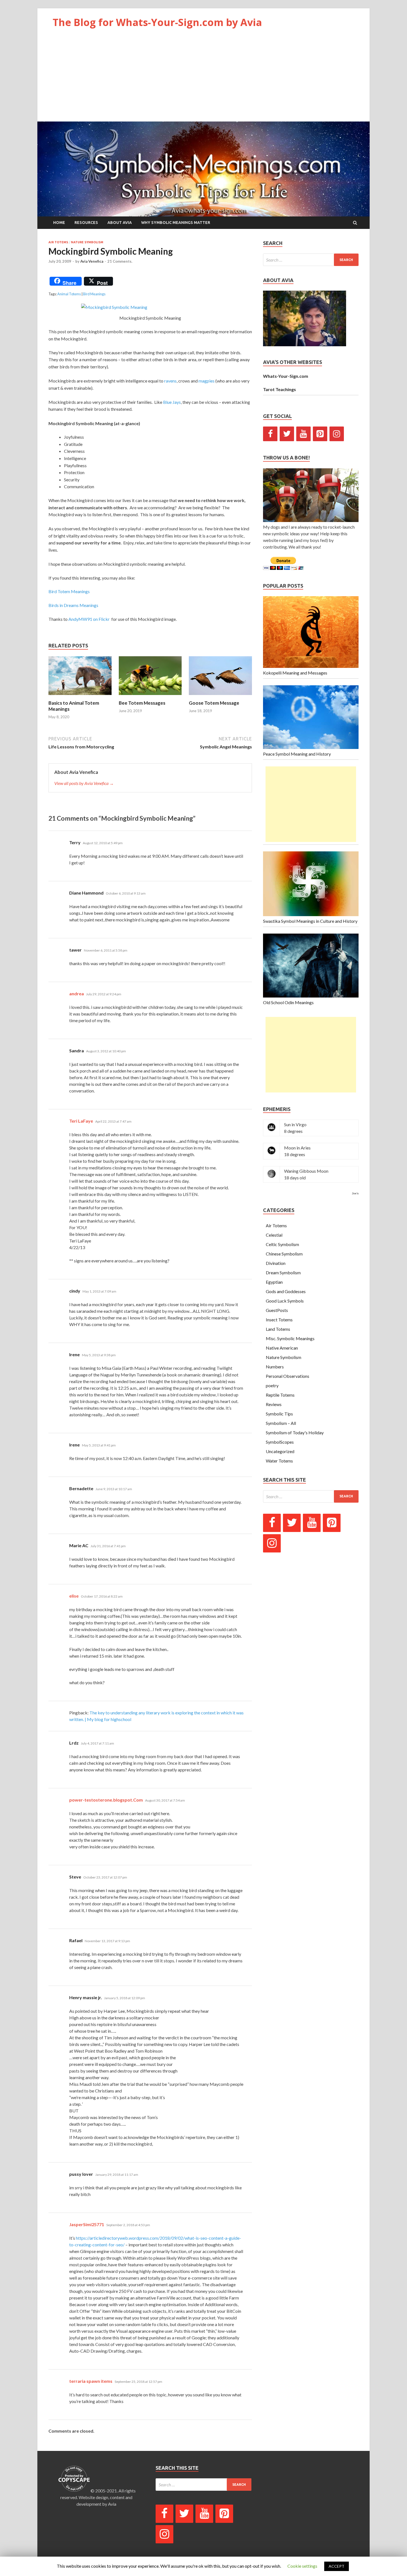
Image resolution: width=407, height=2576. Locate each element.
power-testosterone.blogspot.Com (106, 1800)
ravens (170, 381)
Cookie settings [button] (302, 2566)
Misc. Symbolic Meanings (290, 1338)
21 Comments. (120, 261)
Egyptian (274, 1282)
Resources (86, 223)
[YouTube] (303, 434)
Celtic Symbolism (282, 1244)
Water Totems (279, 1461)
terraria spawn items (91, 2381)
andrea (77, 994)
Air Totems (58, 242)
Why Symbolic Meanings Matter (176, 223)
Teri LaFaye (81, 1121)
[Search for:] (311, 260)
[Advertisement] (203, 80)
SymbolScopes (280, 1442)
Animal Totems (69, 294)
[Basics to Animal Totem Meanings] (80, 697)
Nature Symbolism (87, 242)
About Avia (120, 223)
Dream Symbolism (283, 1273)
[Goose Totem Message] (220, 697)
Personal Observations (288, 1376)
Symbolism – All (281, 1423)
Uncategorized (280, 1451)
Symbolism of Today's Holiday (295, 1432)
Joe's (355, 1193)
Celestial (274, 1235)
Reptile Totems (280, 1395)
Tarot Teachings (280, 389)
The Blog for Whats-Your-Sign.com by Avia (157, 22)
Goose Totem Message (214, 703)
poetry (272, 1385)
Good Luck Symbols (285, 1301)
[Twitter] (287, 434)
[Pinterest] (320, 434)
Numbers (275, 1367)
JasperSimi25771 (87, 2224)
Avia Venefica (92, 261)
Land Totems (278, 1329)
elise (74, 1596)
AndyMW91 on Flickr (89, 619)
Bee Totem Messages (142, 703)
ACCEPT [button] (337, 2566)
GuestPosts (277, 1310)
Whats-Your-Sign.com (286, 376)
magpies (207, 381)
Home (59, 223)
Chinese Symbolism (284, 1254)
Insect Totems (279, 1320)
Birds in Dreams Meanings (73, 605)
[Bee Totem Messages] (150, 697)
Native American (282, 1348)
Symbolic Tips (279, 1414)
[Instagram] (337, 434)
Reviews (274, 1404)
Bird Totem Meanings (69, 591)
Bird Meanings (94, 294)
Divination (276, 1263)
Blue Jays (172, 402)
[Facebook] (270, 434)
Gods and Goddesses (286, 1291)
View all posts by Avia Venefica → (84, 783)
